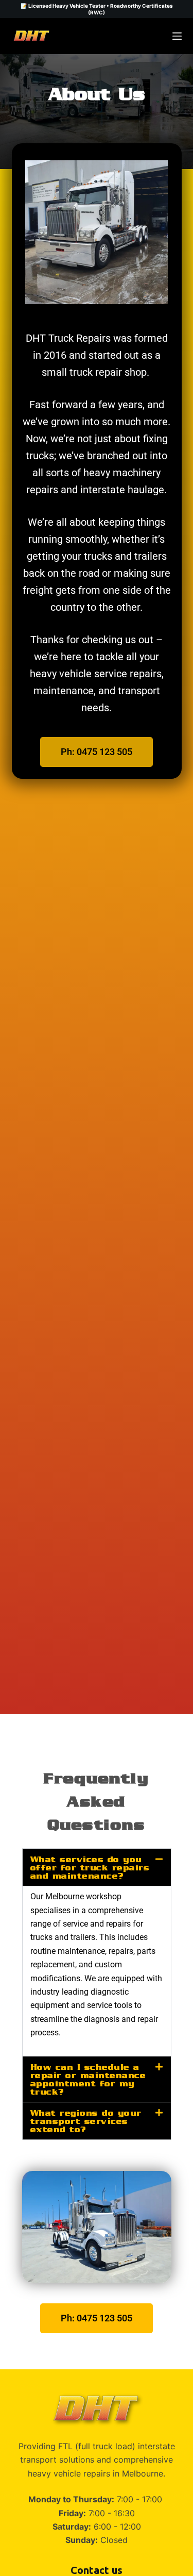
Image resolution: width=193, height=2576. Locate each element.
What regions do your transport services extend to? (86, 2121)
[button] (97, 1867)
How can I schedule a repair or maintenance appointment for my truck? (88, 2079)
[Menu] (177, 36)
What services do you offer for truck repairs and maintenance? (90, 1867)
